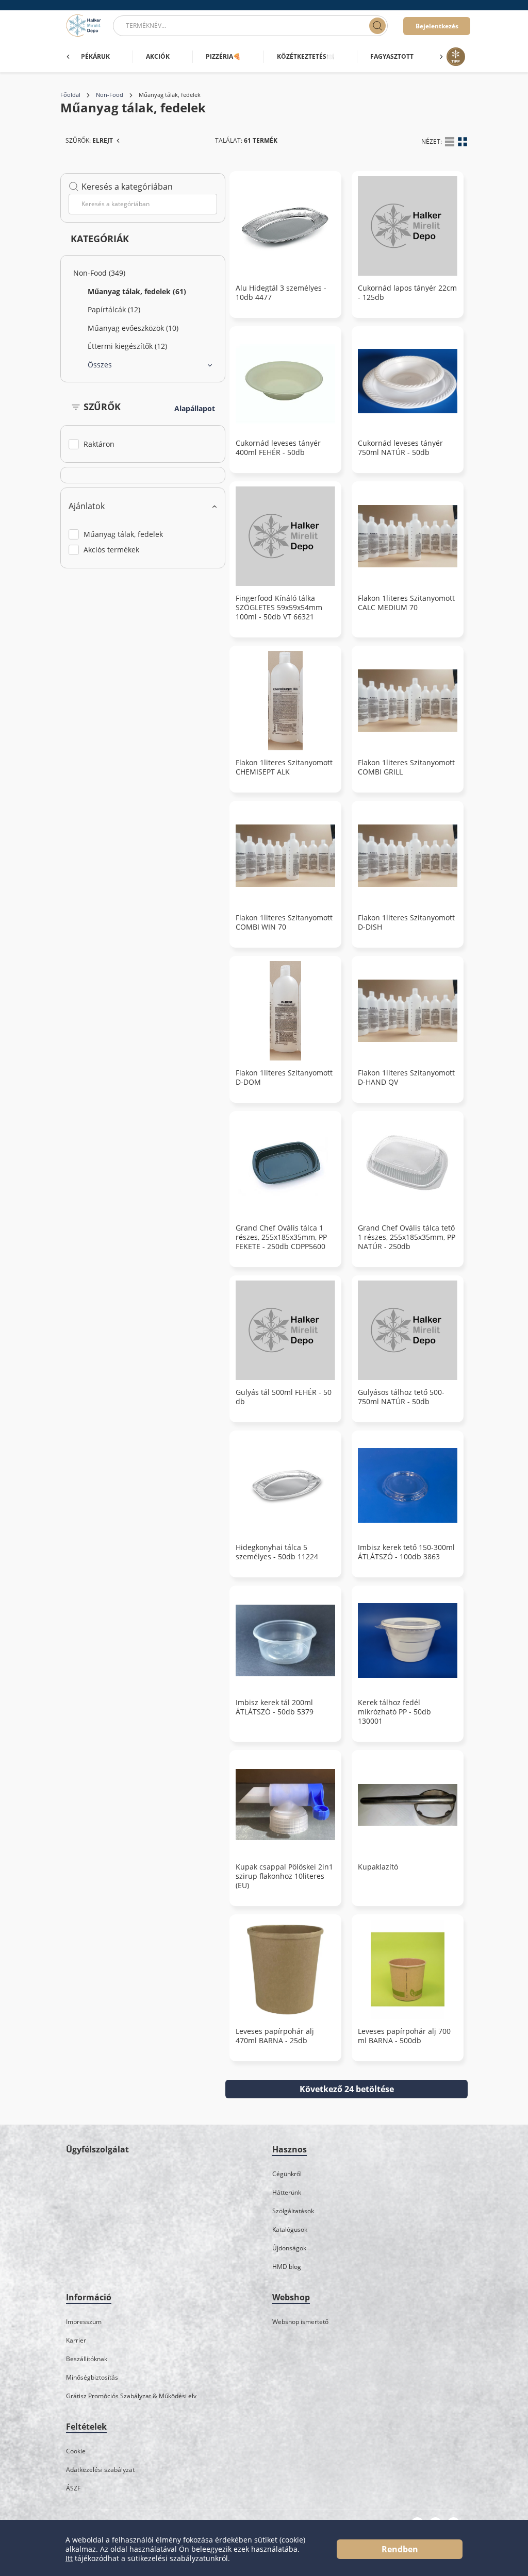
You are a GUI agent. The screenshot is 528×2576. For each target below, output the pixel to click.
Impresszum (84, 2322)
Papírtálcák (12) (114, 309)
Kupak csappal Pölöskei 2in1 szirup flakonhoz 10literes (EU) (284, 1876)
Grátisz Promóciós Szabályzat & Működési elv (131, 2396)
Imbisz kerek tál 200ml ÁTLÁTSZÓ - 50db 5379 (275, 1707)
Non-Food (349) (99, 273)
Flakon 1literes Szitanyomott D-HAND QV (406, 1077)
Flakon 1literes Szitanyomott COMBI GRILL (406, 767)
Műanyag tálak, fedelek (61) (137, 291)
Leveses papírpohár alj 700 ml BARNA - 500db (404, 2036)
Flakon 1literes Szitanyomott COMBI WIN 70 (284, 922)
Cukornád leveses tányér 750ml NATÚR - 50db (400, 448)
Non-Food (110, 95)
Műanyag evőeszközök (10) (133, 328)
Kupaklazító (378, 1867)
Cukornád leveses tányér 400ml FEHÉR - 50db (278, 448)
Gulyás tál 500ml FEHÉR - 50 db (284, 1397)
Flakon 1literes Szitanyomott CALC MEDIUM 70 (406, 603)
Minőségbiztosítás (92, 2377)
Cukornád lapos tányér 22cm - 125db (407, 293)
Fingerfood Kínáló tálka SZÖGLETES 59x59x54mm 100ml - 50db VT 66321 (279, 608)
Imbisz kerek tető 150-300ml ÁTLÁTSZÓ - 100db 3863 (406, 1552)
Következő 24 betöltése (347, 2089)
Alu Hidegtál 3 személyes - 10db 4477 (281, 293)
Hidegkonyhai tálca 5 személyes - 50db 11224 (277, 1552)
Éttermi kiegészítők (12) (127, 346)
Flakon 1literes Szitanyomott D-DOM (284, 1077)
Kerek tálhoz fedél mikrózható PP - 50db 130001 (394, 1712)
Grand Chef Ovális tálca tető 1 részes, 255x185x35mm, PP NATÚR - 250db (407, 1237)
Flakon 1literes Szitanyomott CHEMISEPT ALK (284, 767)
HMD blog (287, 2267)
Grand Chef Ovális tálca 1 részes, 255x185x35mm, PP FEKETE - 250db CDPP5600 (281, 1237)
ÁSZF (73, 2488)
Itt (69, 2558)
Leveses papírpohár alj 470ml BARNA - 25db (275, 2036)
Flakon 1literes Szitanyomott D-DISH (406, 922)
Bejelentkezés (437, 26)
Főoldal (70, 95)
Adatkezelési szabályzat (100, 2470)
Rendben (400, 2549)
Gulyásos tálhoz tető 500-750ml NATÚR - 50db (401, 1397)
